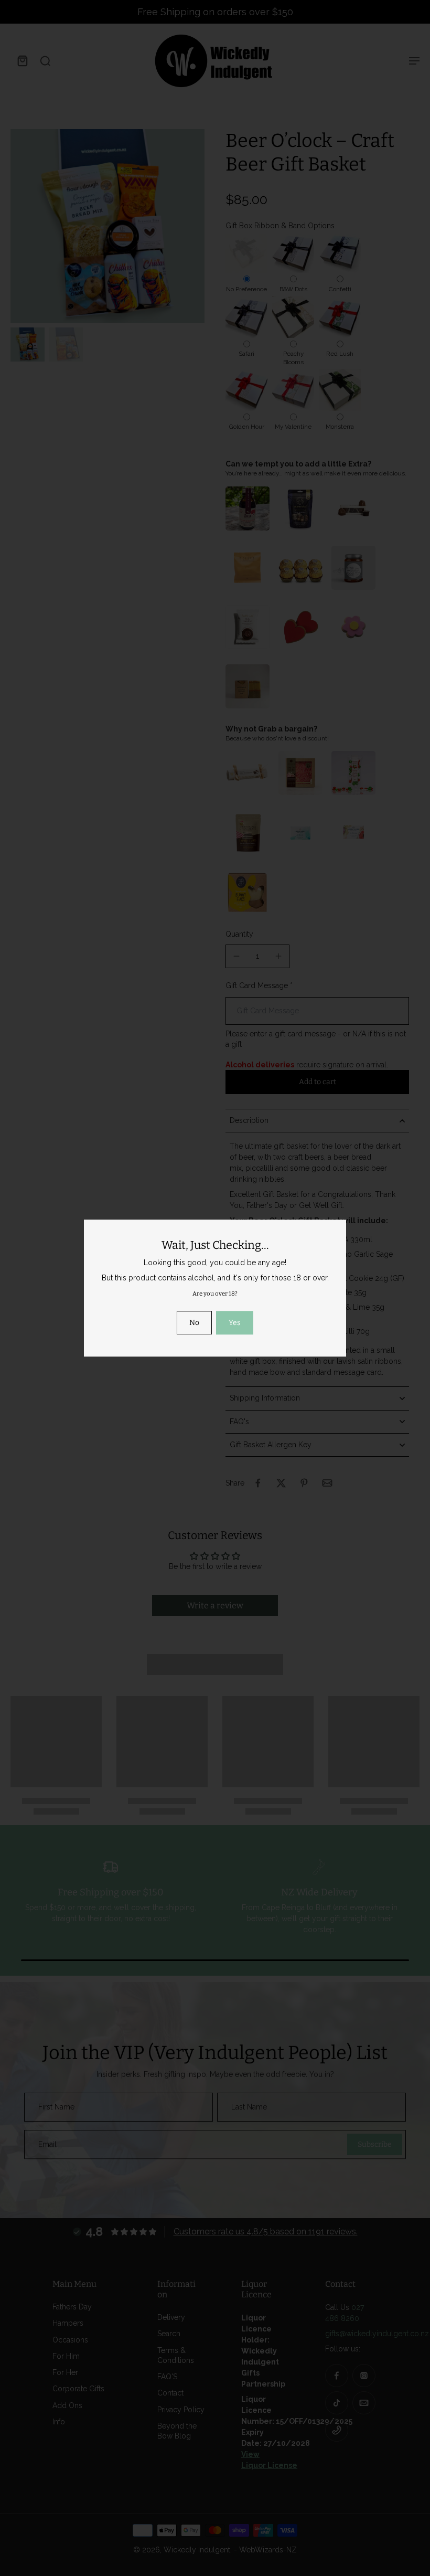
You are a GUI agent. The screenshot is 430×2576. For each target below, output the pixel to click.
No (194, 1323)
